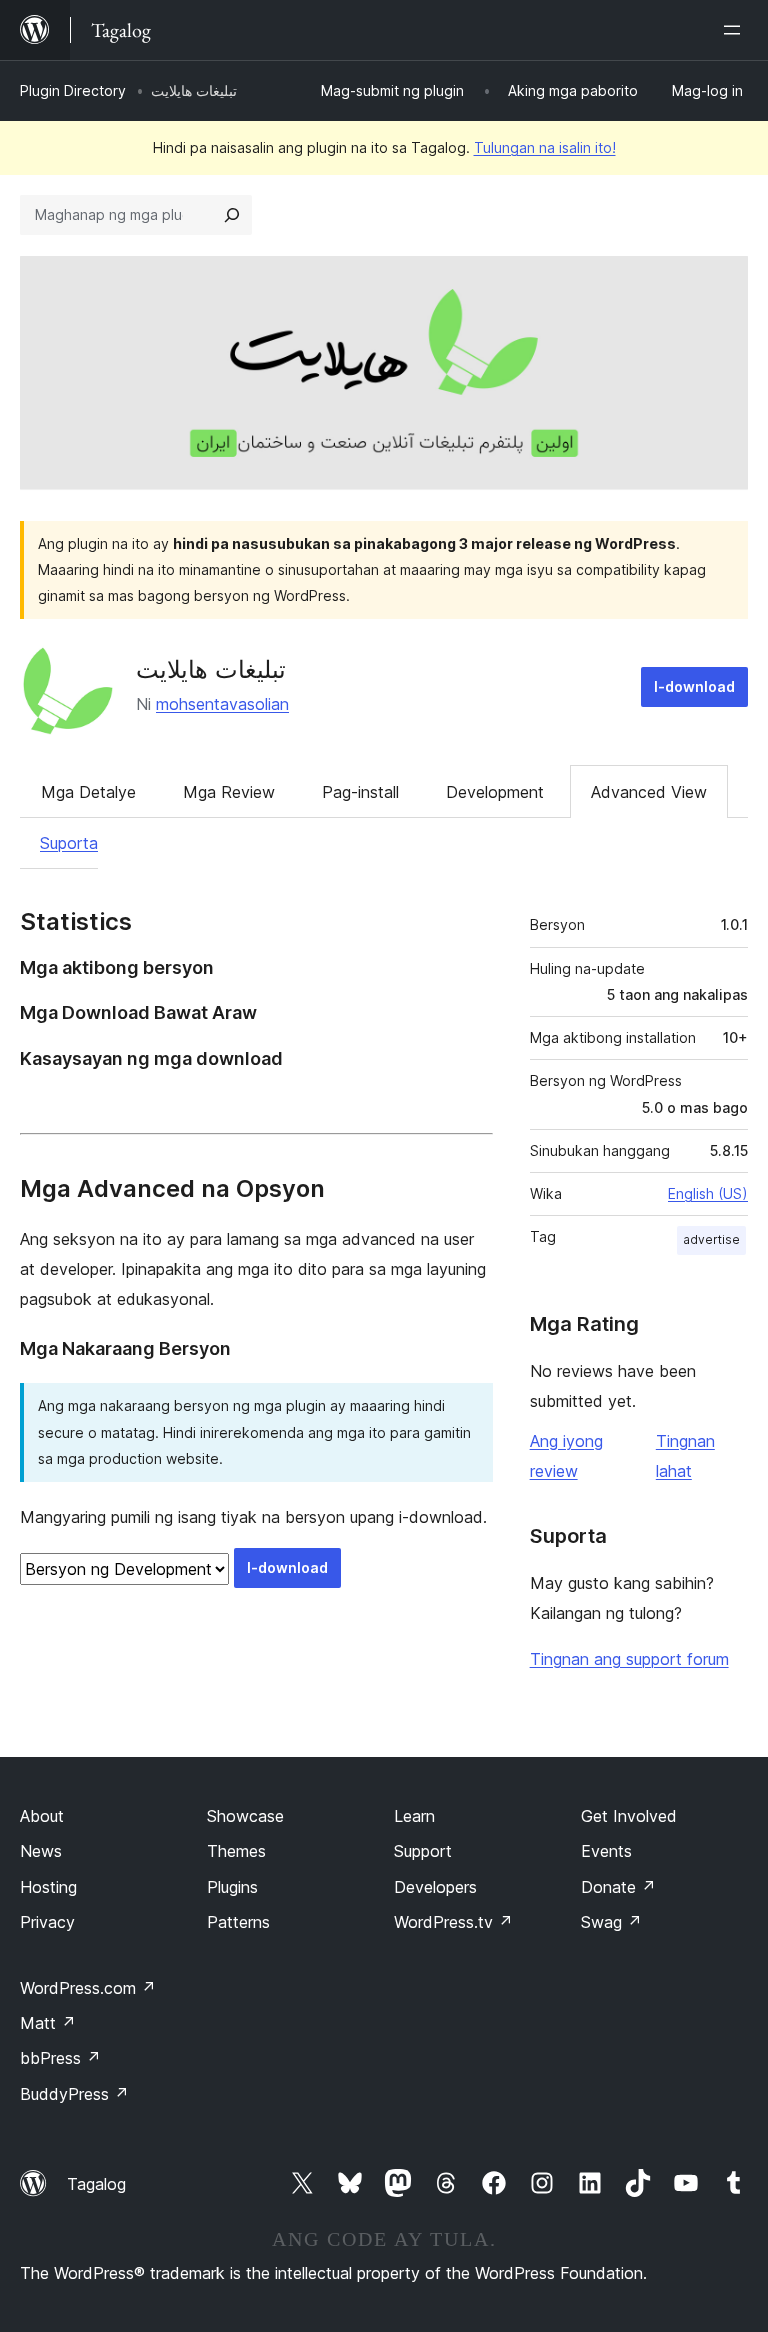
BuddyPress (74, 2094)
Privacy (47, 1922)
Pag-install (360, 792)
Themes (236, 1851)
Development (495, 792)
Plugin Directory (73, 90)
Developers (435, 1887)
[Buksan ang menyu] (736, 30)
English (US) (708, 1193)
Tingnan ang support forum (629, 1659)
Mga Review (229, 792)
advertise (711, 1239)
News (41, 1851)
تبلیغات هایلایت (211, 669)
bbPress (60, 2058)
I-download (694, 686)
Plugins (232, 1887)
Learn (414, 1816)
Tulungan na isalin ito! (545, 147)
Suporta (69, 843)
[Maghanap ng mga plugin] (232, 215)
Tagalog (96, 2184)
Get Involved (629, 1816)
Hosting (48, 1887)
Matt (48, 2023)
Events (606, 1851)
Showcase (245, 1816)
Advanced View (649, 792)
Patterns (238, 1922)
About (42, 1816)
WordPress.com (88, 1988)
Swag (611, 1922)
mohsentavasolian (222, 704)
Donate (618, 1887)
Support (423, 1851)
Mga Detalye (88, 792)
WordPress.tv (453, 1922)
